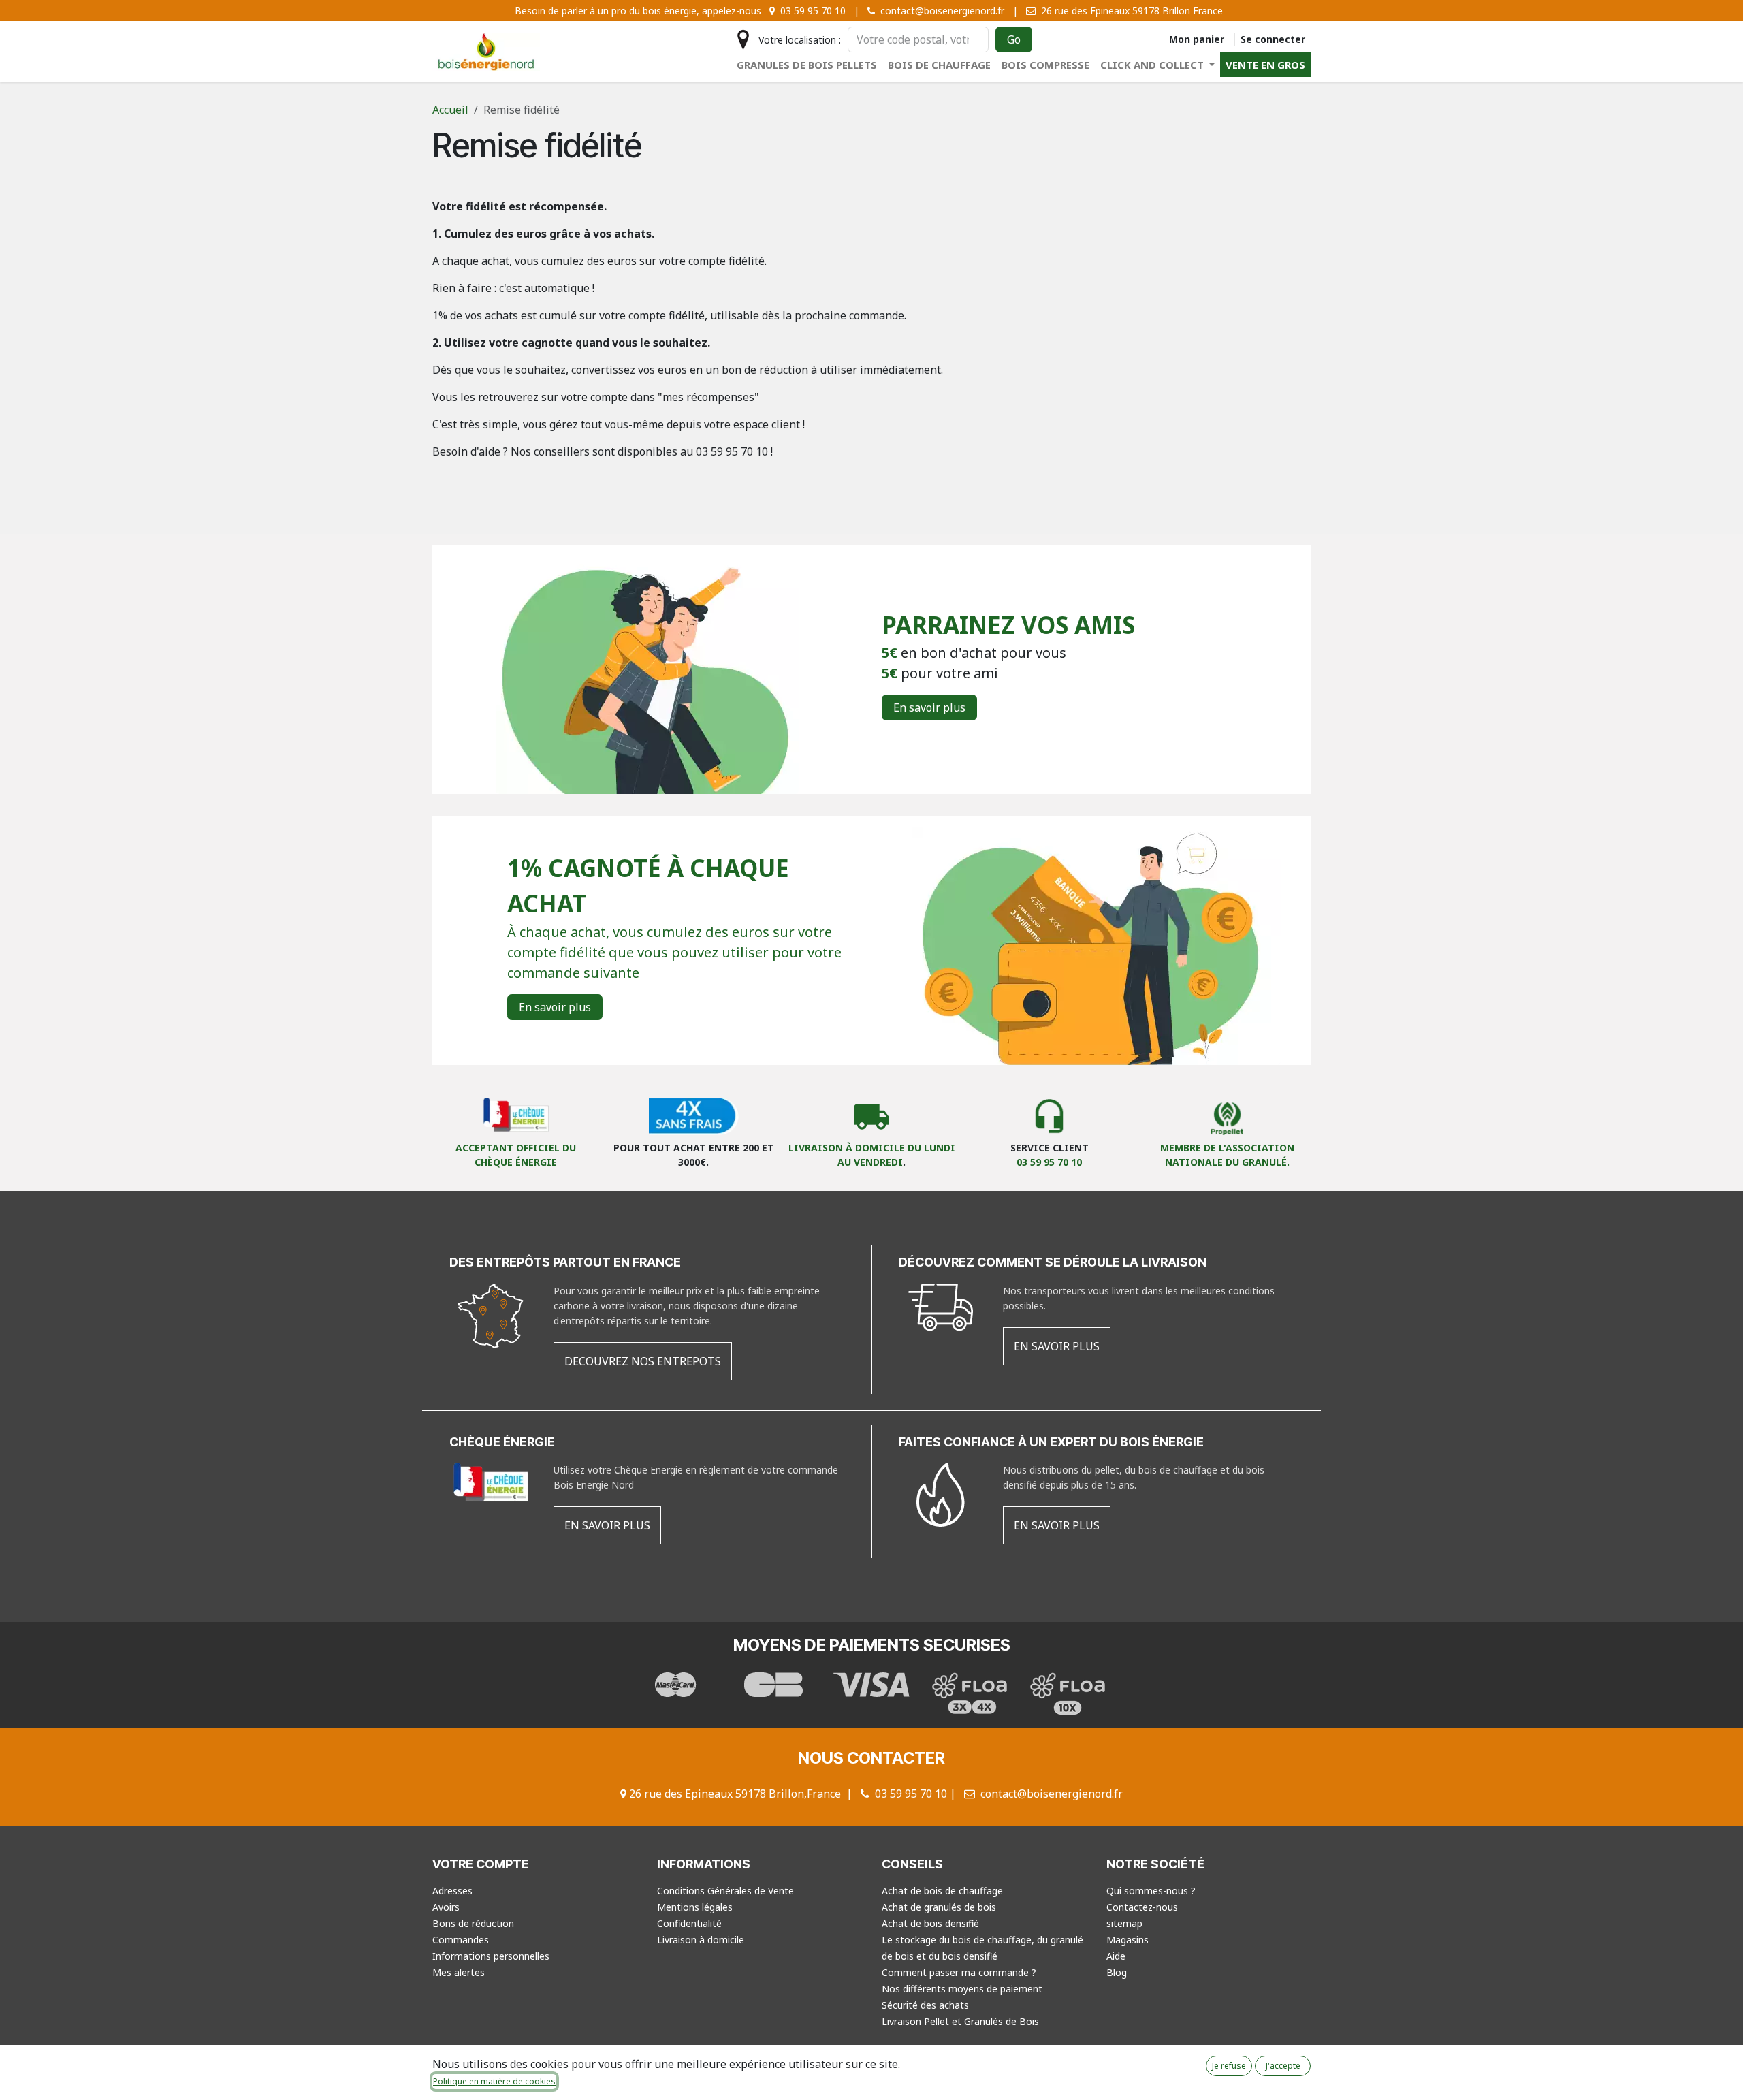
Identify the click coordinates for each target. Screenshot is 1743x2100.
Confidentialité (689, 1923)
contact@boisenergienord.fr (1052, 1794)
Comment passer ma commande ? (959, 1972)
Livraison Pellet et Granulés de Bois (960, 2021)
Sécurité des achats (925, 2005)
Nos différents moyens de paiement (962, 1989)
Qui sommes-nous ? (1151, 1891)
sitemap (1124, 1923)
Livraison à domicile (701, 1940)
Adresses (452, 1891)
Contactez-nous (1142, 1907)
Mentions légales (695, 1907)
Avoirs (446, 1907)
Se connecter (1273, 39)
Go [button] (1014, 39)
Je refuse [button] (1229, 2066)
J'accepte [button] (1283, 2066)
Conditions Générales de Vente (725, 1891)
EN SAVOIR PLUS (1057, 1346)
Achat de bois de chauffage (942, 1891)
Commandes (461, 1940)
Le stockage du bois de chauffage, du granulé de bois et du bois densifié (982, 1948)
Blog (1117, 1972)
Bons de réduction (473, 1923)
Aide (1116, 1956)
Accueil (450, 110)
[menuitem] (807, 65)
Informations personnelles (491, 1956)
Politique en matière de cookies (494, 2081)
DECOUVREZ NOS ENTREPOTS (643, 1361)
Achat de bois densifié (930, 1923)
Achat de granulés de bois (939, 1907)
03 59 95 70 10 (1049, 1162)
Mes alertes (459, 1972)
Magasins (1128, 1940)
